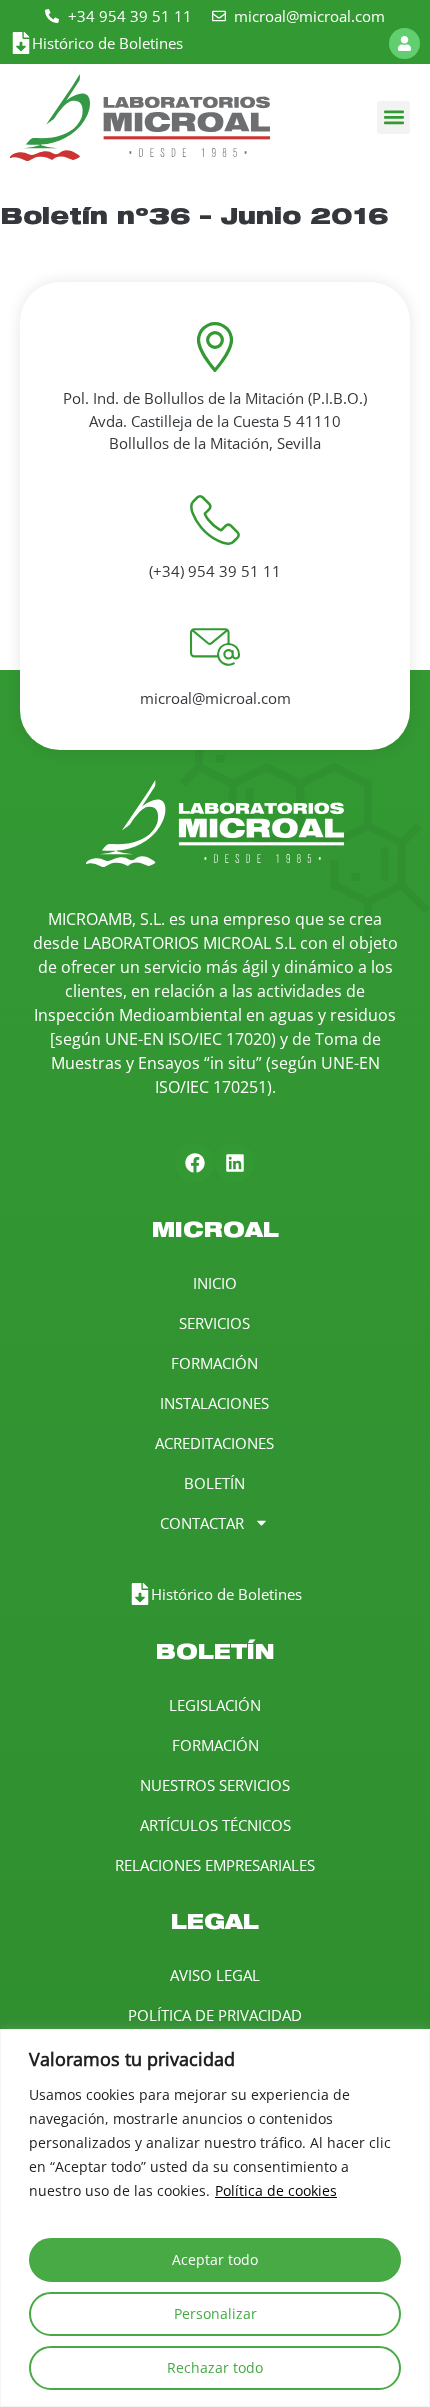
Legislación (215, 1705)
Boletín (214, 1483)
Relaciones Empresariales (215, 1865)
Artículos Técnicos (215, 1825)
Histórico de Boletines (107, 43)
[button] (393, 117)
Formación (214, 1363)
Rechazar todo (215, 2367)
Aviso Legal (215, 1975)
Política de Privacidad (215, 2015)
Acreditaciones (214, 1443)
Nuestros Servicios (215, 1785)
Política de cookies (276, 2190)
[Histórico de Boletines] (21, 43)
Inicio (215, 1283)
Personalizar (215, 2313)
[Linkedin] (235, 1163)
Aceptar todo (215, 2259)
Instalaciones (214, 1403)
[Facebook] (195, 1163)
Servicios (214, 1323)
